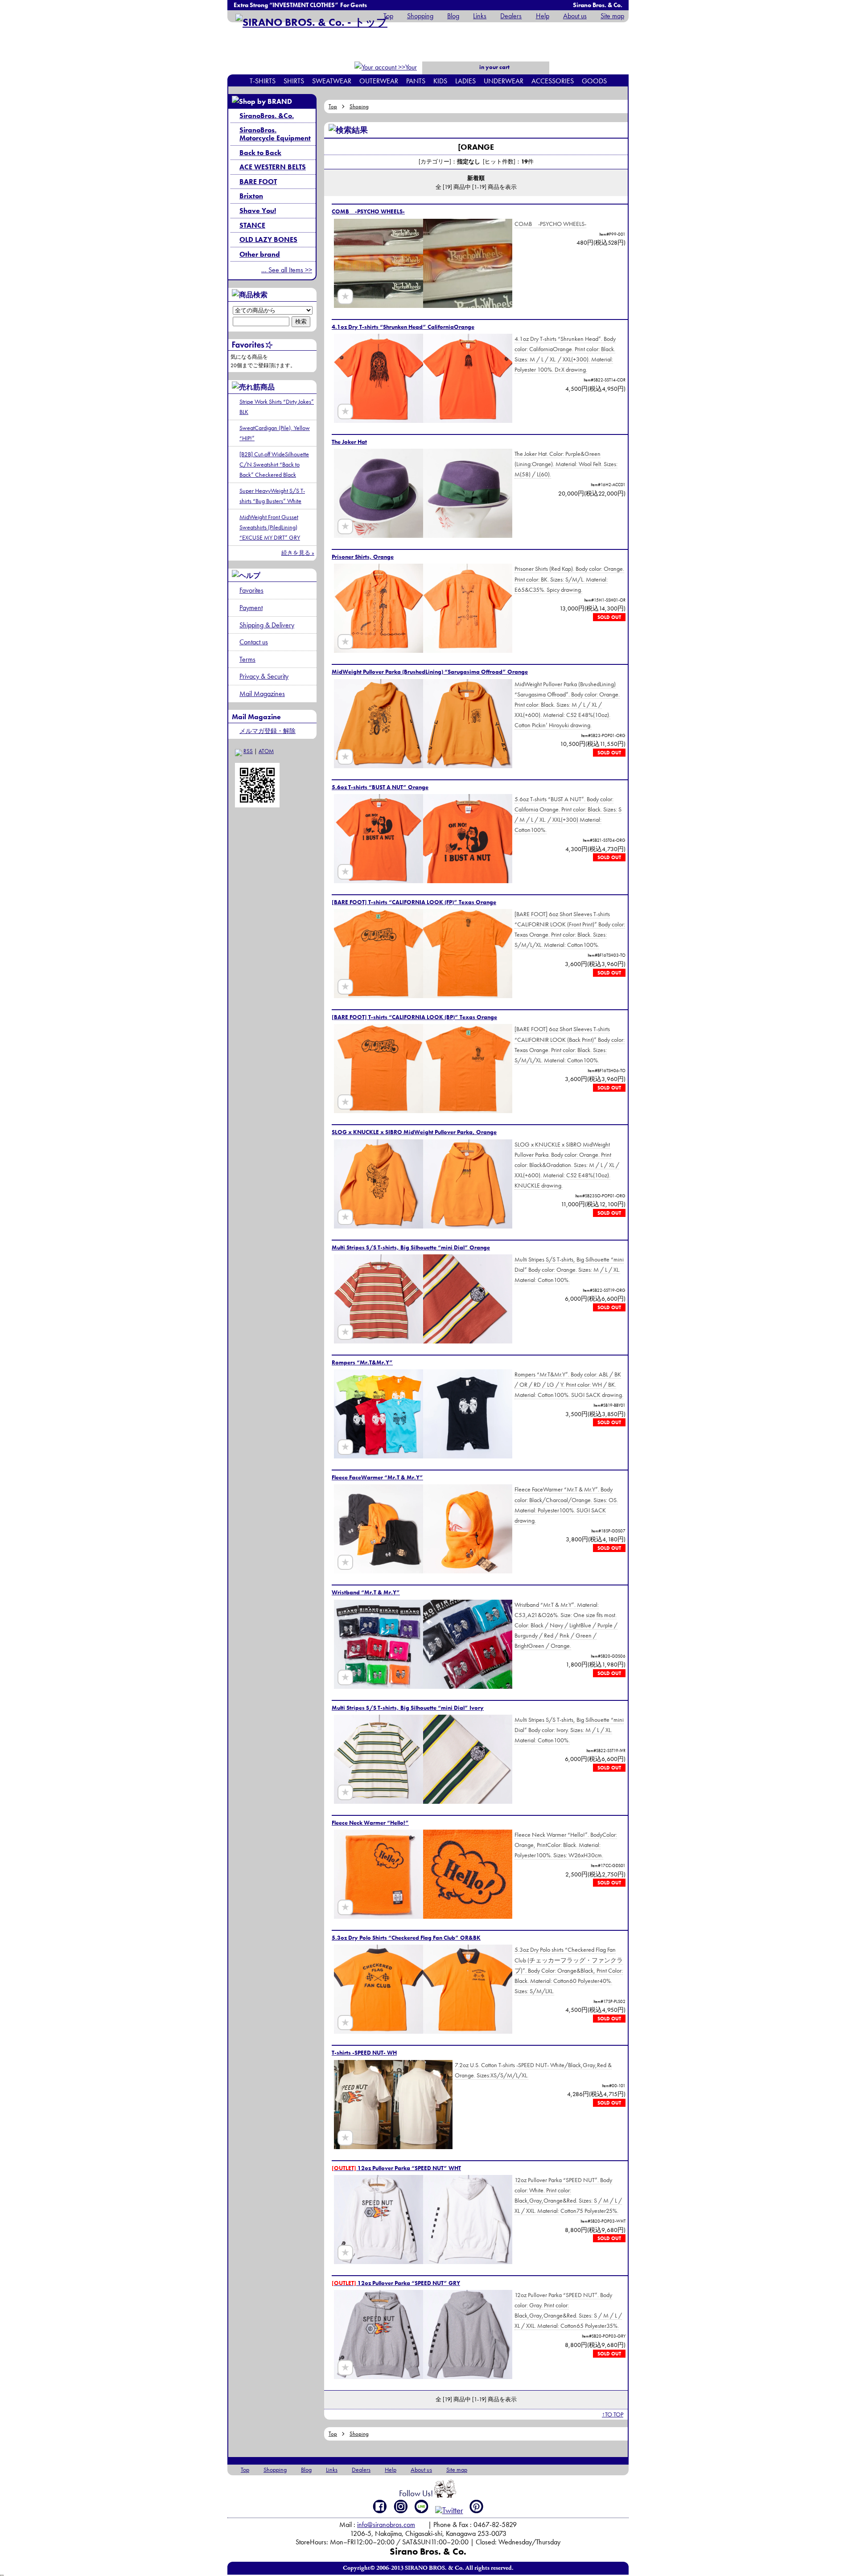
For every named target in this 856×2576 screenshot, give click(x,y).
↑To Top (613, 2414)
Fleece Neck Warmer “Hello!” (370, 1823)
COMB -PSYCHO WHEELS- (368, 211)
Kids (440, 81)
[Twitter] (449, 2510)
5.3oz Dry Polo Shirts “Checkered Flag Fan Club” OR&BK (406, 1938)
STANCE (252, 225)
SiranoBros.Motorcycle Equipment (275, 134)
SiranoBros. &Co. (267, 116)
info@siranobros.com (386, 2525)
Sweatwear (332, 81)
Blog (453, 16)
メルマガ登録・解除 (267, 731)
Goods (594, 81)
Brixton (251, 196)
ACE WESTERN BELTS (273, 167)
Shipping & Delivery (267, 625)
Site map (612, 16)
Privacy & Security (264, 676)
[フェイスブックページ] (380, 2506)
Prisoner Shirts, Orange (363, 557)
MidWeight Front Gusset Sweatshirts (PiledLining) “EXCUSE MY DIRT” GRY (270, 527)
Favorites (251, 590)
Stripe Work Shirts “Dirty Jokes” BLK (277, 407)
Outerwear (379, 81)
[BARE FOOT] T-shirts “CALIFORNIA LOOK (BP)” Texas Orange (414, 1017)
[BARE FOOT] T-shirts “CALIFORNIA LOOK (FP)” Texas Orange (414, 902)
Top (388, 16)
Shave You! (258, 211)
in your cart (494, 67)
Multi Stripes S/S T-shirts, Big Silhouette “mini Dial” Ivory (408, 1708)
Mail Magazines (262, 694)
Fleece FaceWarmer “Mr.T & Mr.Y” (377, 1477)
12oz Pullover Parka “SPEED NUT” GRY (396, 2283)
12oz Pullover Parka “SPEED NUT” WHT (396, 2168)
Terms (247, 659)
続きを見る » (298, 553)
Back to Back (260, 153)
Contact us (254, 642)
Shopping (420, 16)
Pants (416, 81)
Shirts (294, 81)
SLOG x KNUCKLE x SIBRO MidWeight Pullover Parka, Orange (414, 1132)
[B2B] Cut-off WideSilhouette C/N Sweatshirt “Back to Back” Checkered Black (274, 464)
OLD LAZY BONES (268, 240)
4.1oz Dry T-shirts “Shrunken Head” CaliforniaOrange (403, 327)
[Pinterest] (477, 2506)
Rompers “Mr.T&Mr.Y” (362, 1362)
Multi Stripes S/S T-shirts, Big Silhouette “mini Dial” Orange (411, 1247)
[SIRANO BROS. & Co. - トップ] (311, 22)
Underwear (504, 81)
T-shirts (263, 81)
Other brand (260, 254)
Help (542, 16)
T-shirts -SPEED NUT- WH (364, 2053)
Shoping (359, 106)
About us (575, 16)
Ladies (465, 81)
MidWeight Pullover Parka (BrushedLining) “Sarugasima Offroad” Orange (430, 672)
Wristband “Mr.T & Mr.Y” (366, 1592)
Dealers (511, 16)
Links (480, 16)
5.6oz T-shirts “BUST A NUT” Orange (380, 787)
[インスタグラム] (401, 2506)
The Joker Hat (349, 442)
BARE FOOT (258, 182)
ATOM (266, 751)
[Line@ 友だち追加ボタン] (422, 2506)
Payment (251, 608)
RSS (248, 751)
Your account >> (402, 73)
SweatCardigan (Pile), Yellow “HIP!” (275, 433)
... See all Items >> (287, 270)
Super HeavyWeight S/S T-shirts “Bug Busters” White (272, 496)
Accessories (553, 81)
